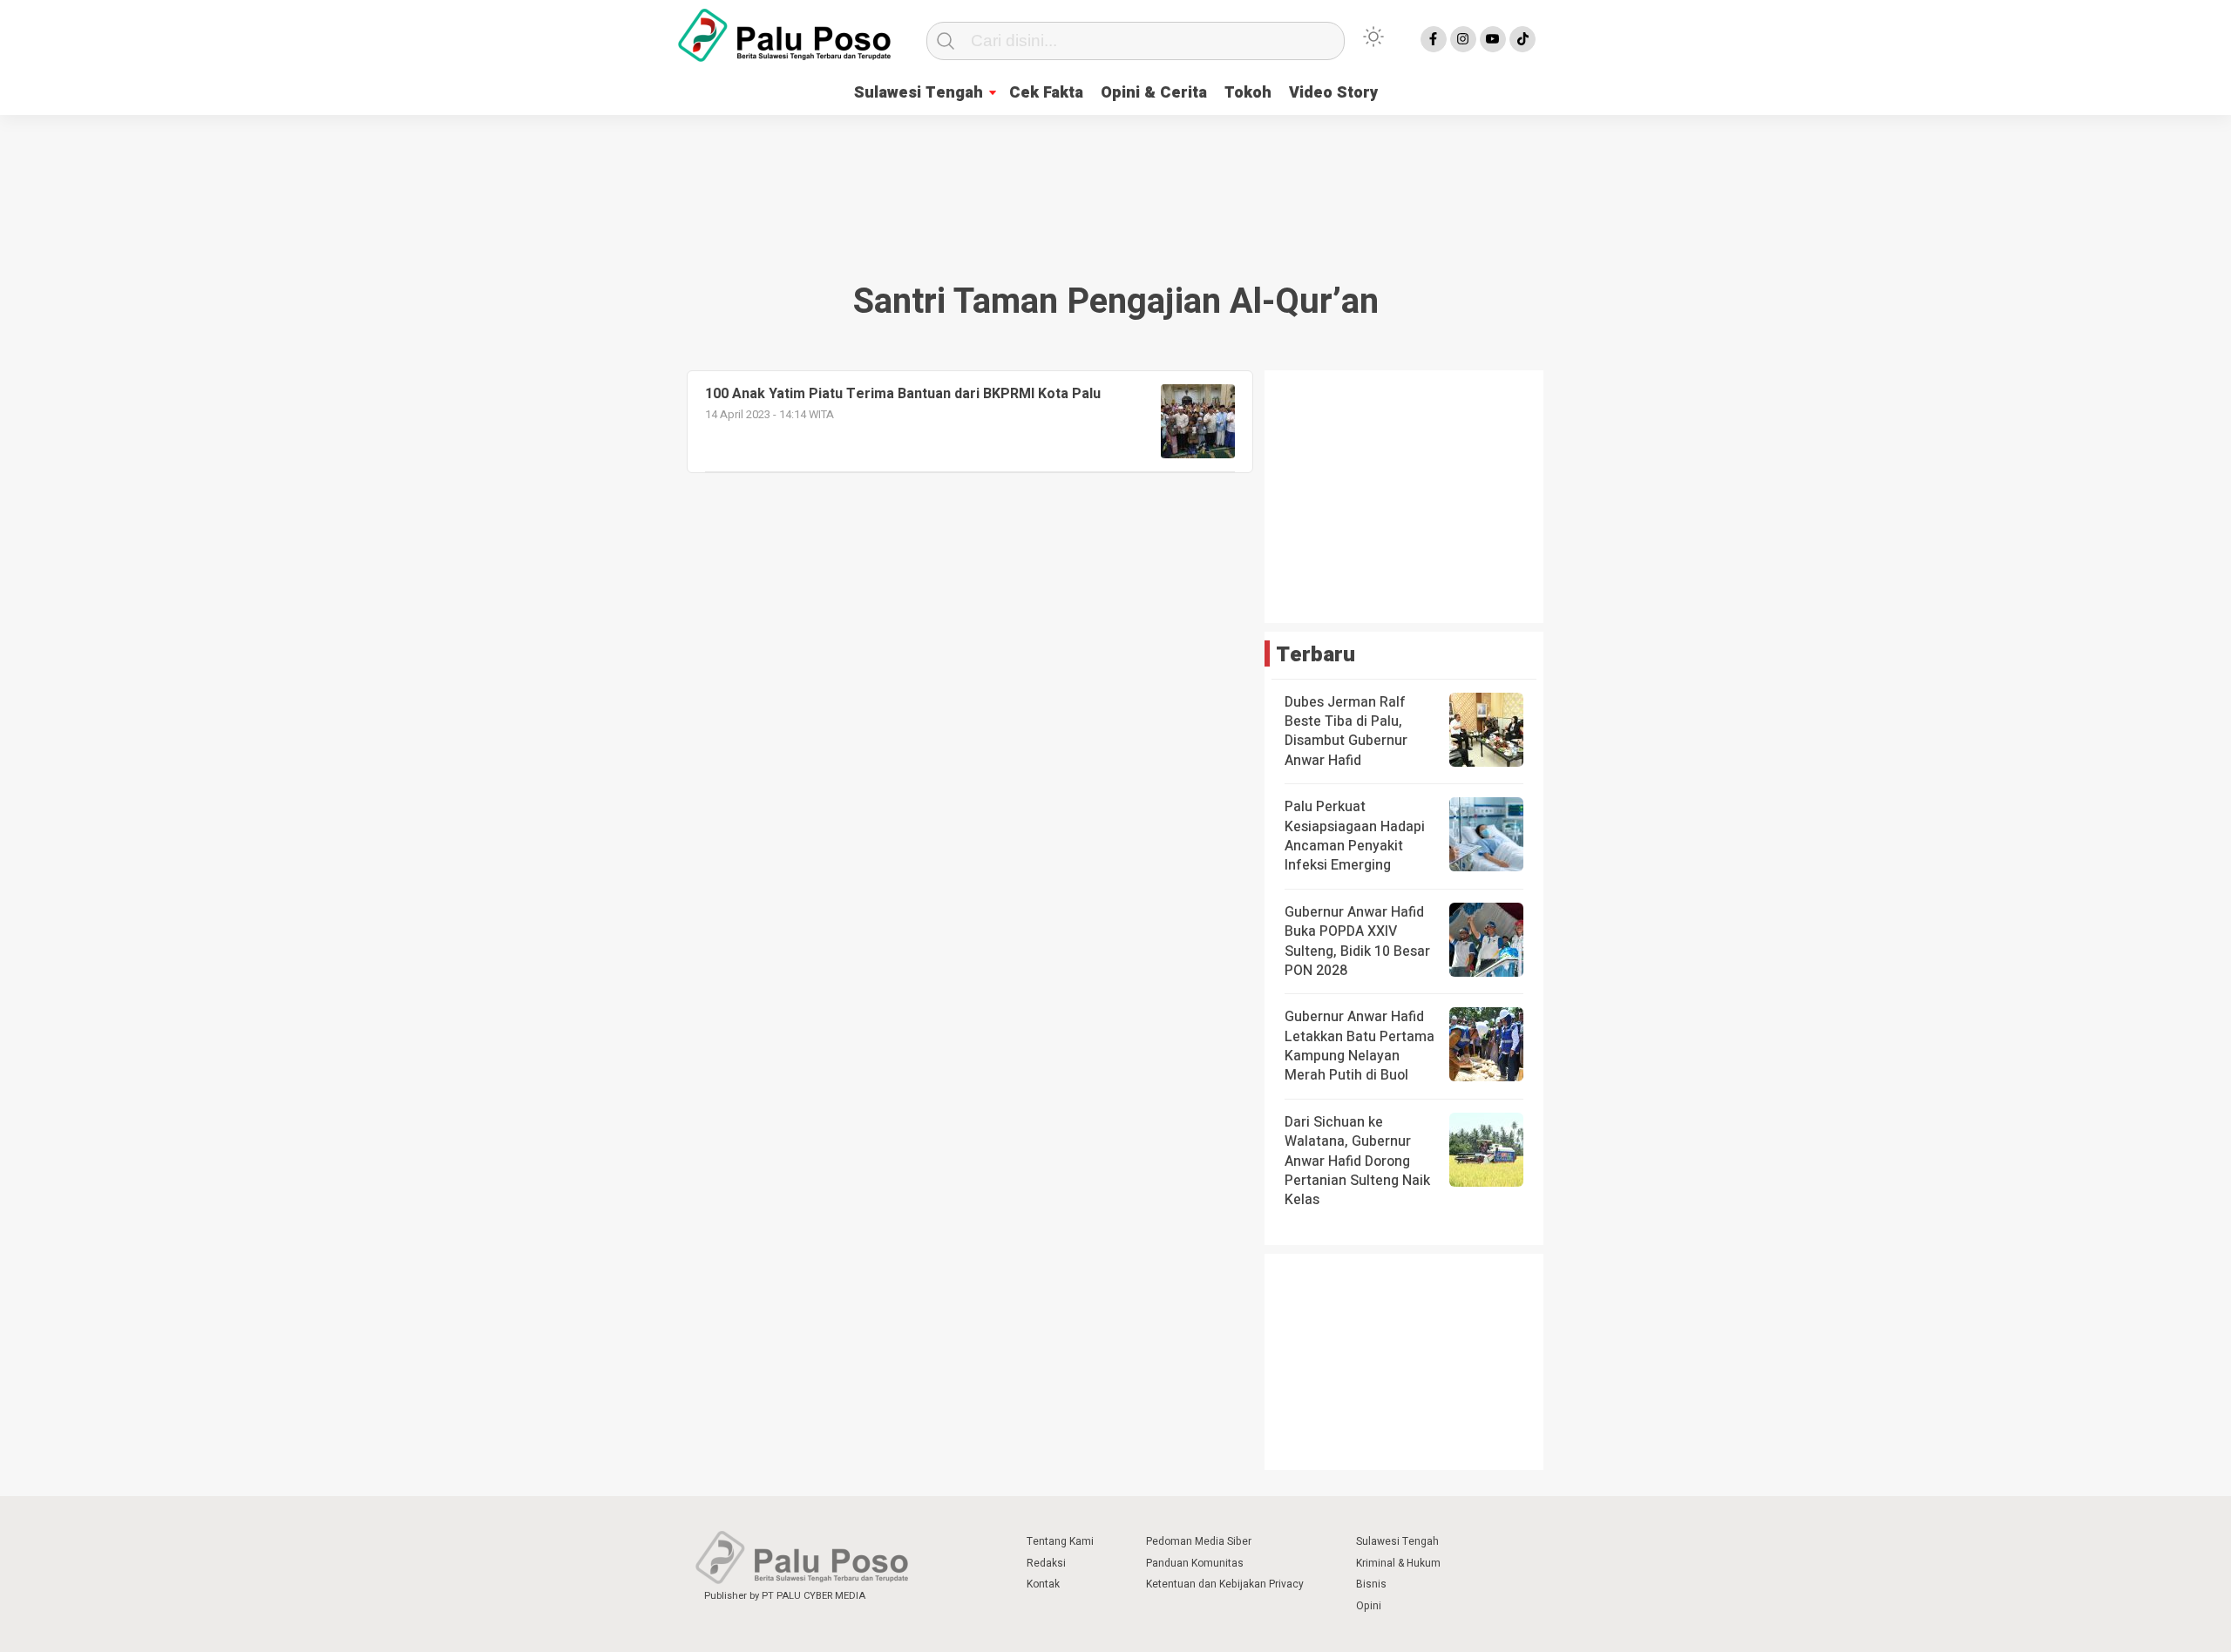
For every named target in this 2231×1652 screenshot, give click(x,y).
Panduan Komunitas (1195, 1563)
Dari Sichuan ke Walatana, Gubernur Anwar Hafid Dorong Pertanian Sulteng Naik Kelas (1357, 1161)
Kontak (1043, 1584)
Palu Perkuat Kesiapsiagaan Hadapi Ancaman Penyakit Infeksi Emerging (1355, 836)
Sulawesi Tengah (919, 93)
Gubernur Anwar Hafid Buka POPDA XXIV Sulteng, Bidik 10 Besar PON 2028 (1357, 941)
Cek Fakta (1046, 93)
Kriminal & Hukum (1398, 1563)
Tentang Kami (1060, 1541)
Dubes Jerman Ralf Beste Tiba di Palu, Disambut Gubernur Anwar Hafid (1346, 731)
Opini (1369, 1606)
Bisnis (1371, 1584)
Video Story (1333, 93)
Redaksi (1046, 1563)
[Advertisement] (1115, 178)
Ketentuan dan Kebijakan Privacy (1225, 1584)
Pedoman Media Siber (1199, 1541)
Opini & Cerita (1154, 93)
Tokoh (1248, 93)
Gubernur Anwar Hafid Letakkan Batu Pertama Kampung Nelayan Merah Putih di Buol (1360, 1046)
